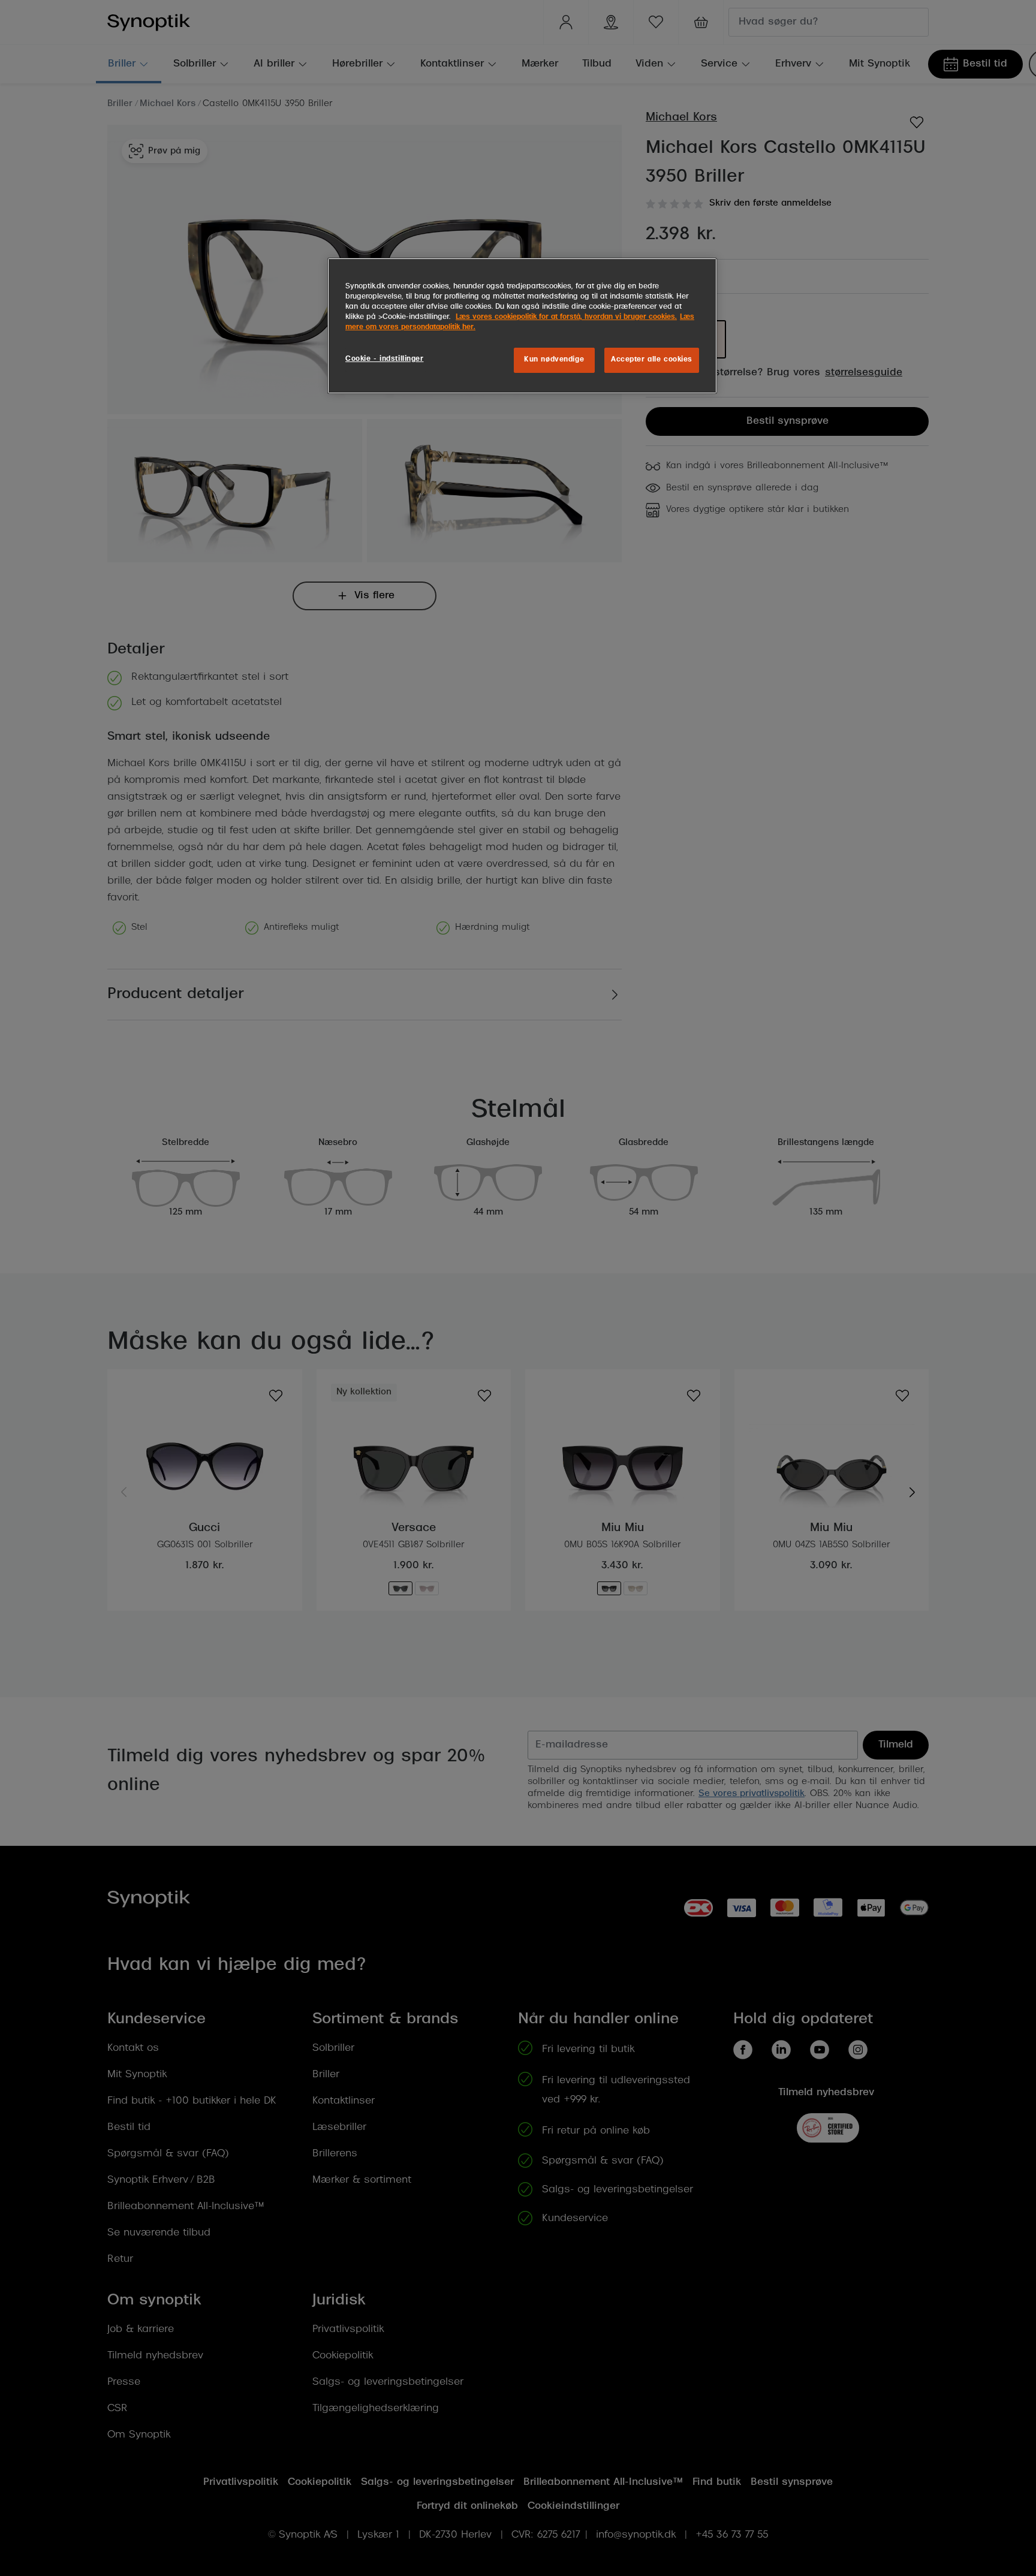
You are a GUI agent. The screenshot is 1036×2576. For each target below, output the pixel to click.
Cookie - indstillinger (385, 359)
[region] (522, 326)
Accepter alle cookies (652, 360)
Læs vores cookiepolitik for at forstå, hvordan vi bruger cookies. (566, 317)
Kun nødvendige (554, 360)
